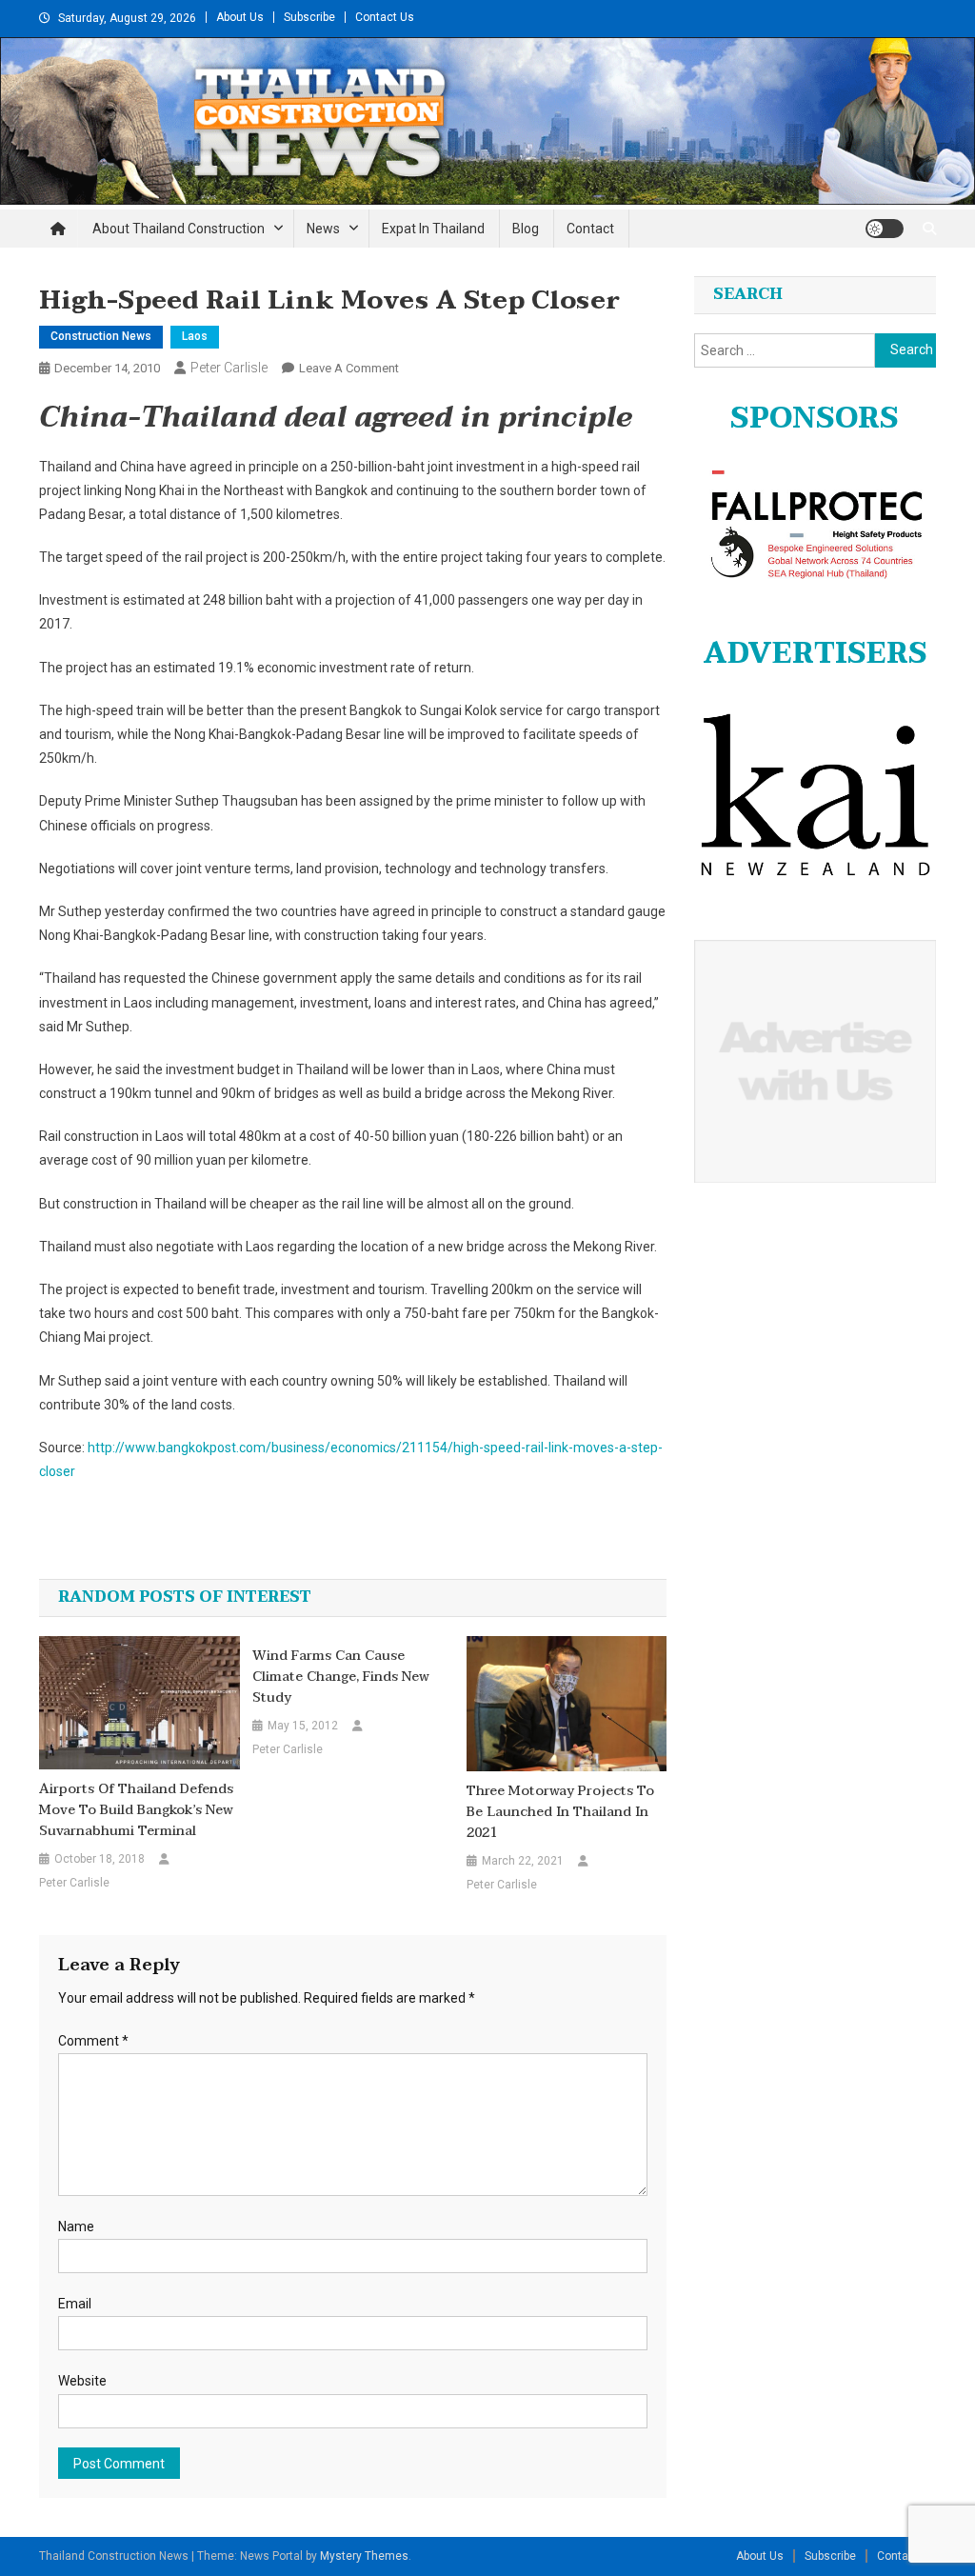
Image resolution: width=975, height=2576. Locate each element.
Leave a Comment (349, 368)
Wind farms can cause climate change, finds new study (341, 1677)
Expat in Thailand (433, 229)
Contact (590, 229)
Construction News (101, 336)
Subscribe (309, 17)
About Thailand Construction (179, 229)
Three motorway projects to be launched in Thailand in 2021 (560, 1812)
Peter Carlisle (229, 368)
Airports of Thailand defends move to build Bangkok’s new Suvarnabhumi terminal (136, 1810)
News (323, 229)
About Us (240, 17)
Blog (526, 229)
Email (75, 2304)
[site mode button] (885, 229)
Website (82, 2381)
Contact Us (385, 17)
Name (76, 2227)
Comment (93, 2041)
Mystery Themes (364, 2556)
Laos (195, 336)
